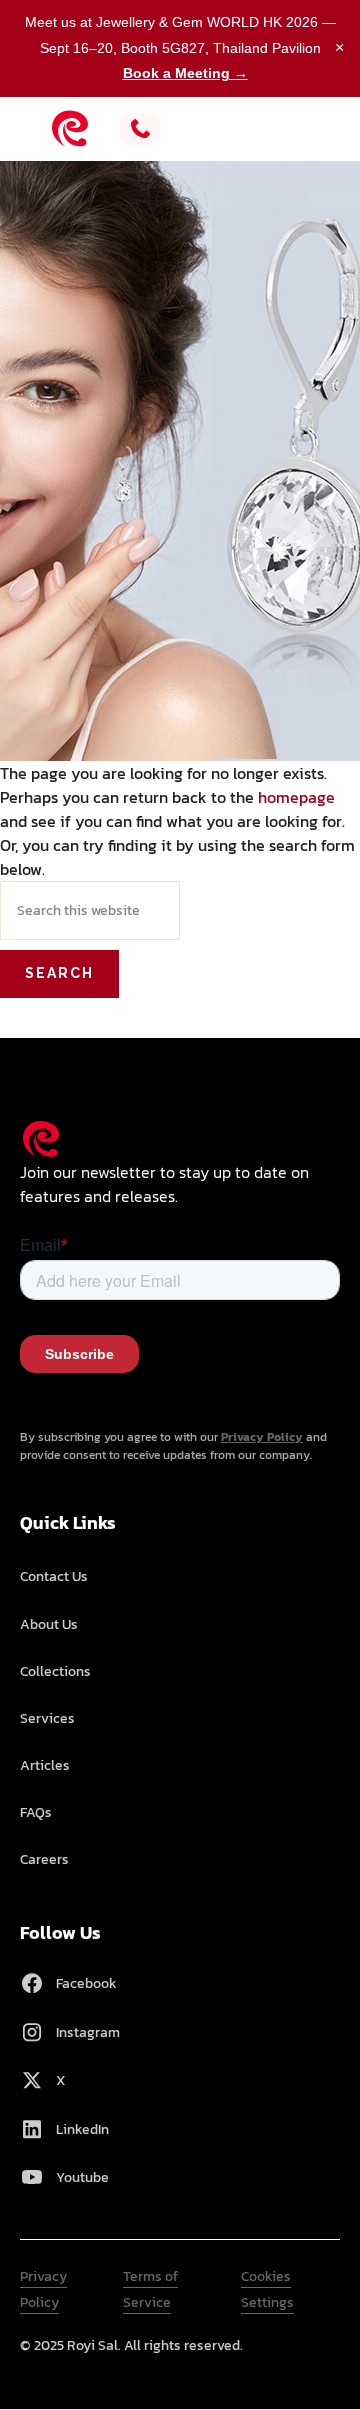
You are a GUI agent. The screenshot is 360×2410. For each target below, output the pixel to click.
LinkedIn (82, 2129)
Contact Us (54, 1576)
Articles (45, 1765)
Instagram (88, 2032)
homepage (296, 797)
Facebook (86, 1983)
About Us (49, 1624)
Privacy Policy (262, 1437)
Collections (55, 1671)
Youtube (82, 2177)
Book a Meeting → (185, 73)
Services (47, 1718)
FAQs (36, 1812)
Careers (44, 1859)
